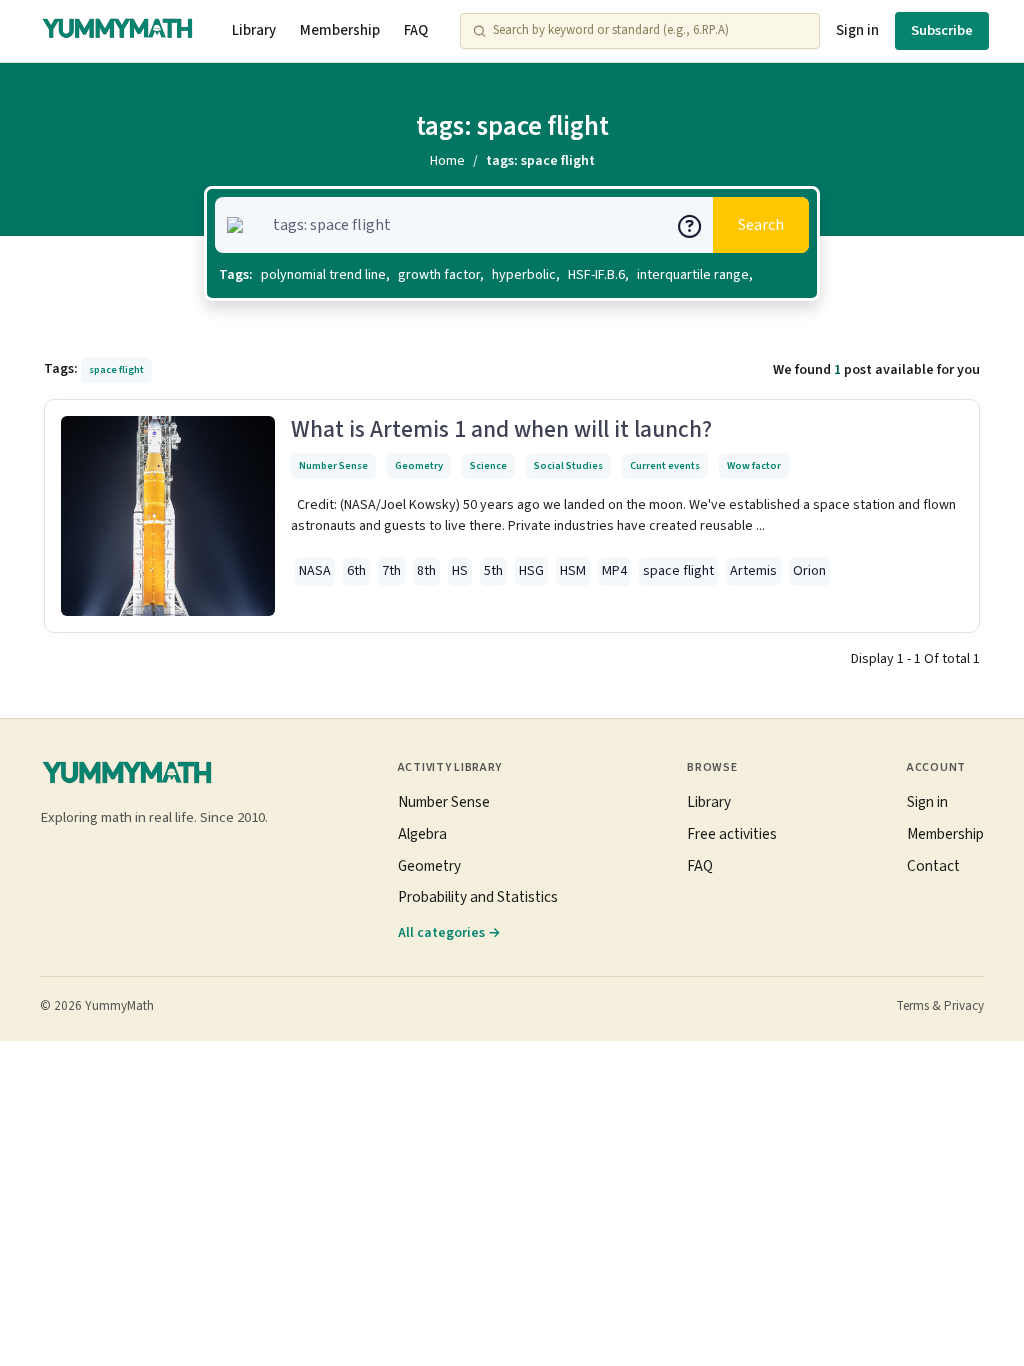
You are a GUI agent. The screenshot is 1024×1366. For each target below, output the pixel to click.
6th (356, 571)
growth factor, (441, 275)
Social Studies (568, 465)
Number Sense (333, 465)
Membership (340, 30)
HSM (573, 571)
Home (447, 161)
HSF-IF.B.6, (598, 275)
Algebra (422, 834)
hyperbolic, (526, 275)
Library (254, 30)
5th (493, 571)
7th (391, 571)
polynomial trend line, (325, 275)
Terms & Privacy (940, 1006)
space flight (678, 571)
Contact (933, 866)
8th (426, 571)
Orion (809, 571)
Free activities (732, 834)
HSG (531, 571)
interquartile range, (695, 275)
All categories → (449, 932)
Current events (665, 465)
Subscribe (942, 30)
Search (761, 225)
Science (488, 465)
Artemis (753, 571)
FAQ (416, 30)
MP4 (614, 571)
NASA (315, 571)
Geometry (419, 465)
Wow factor (754, 465)
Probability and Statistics (478, 897)
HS (460, 571)
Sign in (857, 30)
